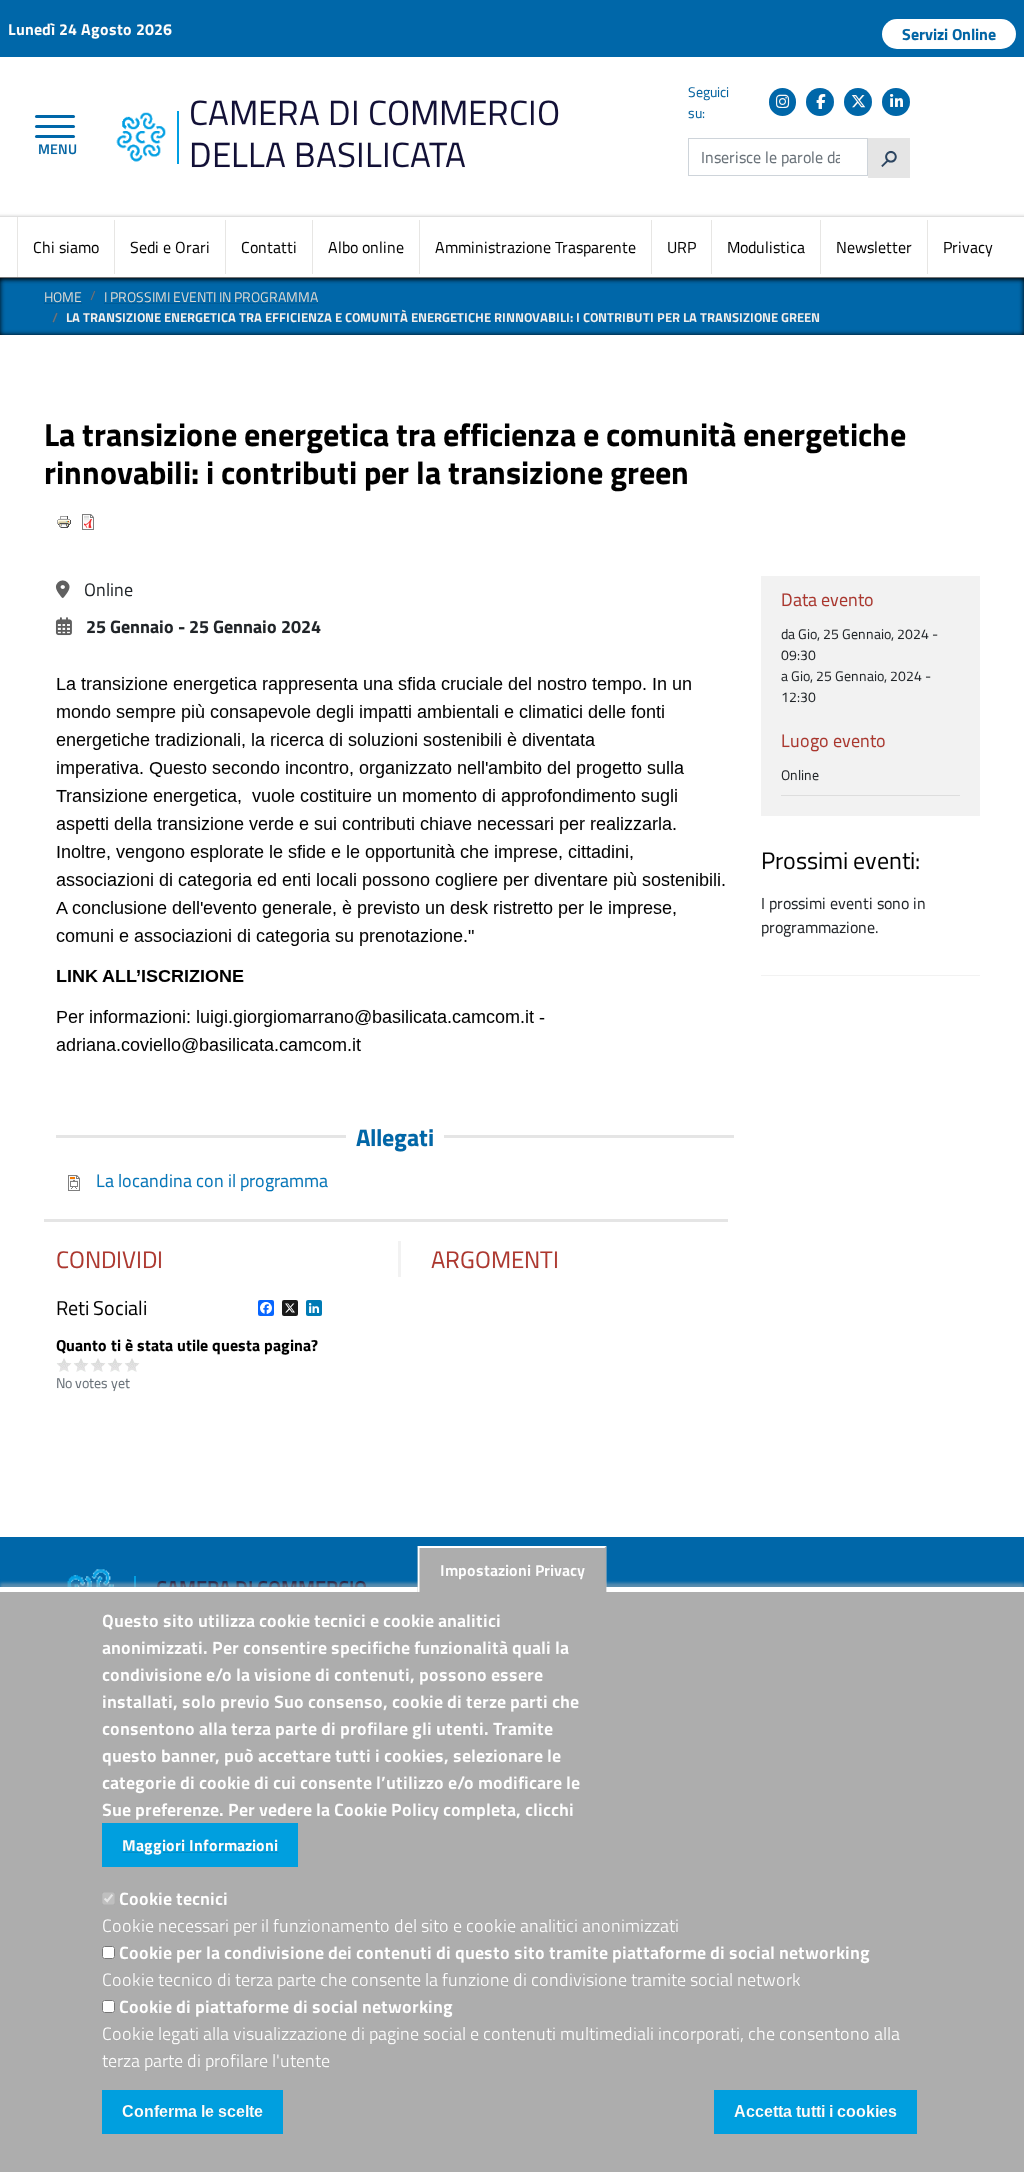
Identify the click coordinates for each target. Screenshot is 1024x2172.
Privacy (968, 247)
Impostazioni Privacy (512, 1570)
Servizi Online (949, 34)
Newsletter (874, 247)
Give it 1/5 (64, 1364)
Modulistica (766, 247)
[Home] (140, 123)
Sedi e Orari (170, 247)
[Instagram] (783, 102)
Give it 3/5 (98, 1364)
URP (681, 247)
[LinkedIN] (896, 102)
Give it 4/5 (115, 1364)
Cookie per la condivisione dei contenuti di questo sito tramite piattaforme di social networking (494, 1952)
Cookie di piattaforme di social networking (286, 2006)
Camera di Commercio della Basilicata (374, 133)
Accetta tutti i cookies (815, 2111)
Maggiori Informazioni (200, 1845)
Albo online (366, 247)
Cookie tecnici (173, 1898)
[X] (858, 102)
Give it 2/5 (81, 1364)
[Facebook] (820, 102)
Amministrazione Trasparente (535, 247)
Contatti (269, 247)
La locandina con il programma (212, 1180)
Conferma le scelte (192, 2111)
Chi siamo (66, 247)
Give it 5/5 (132, 1364)
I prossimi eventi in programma (211, 296)
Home (63, 296)
